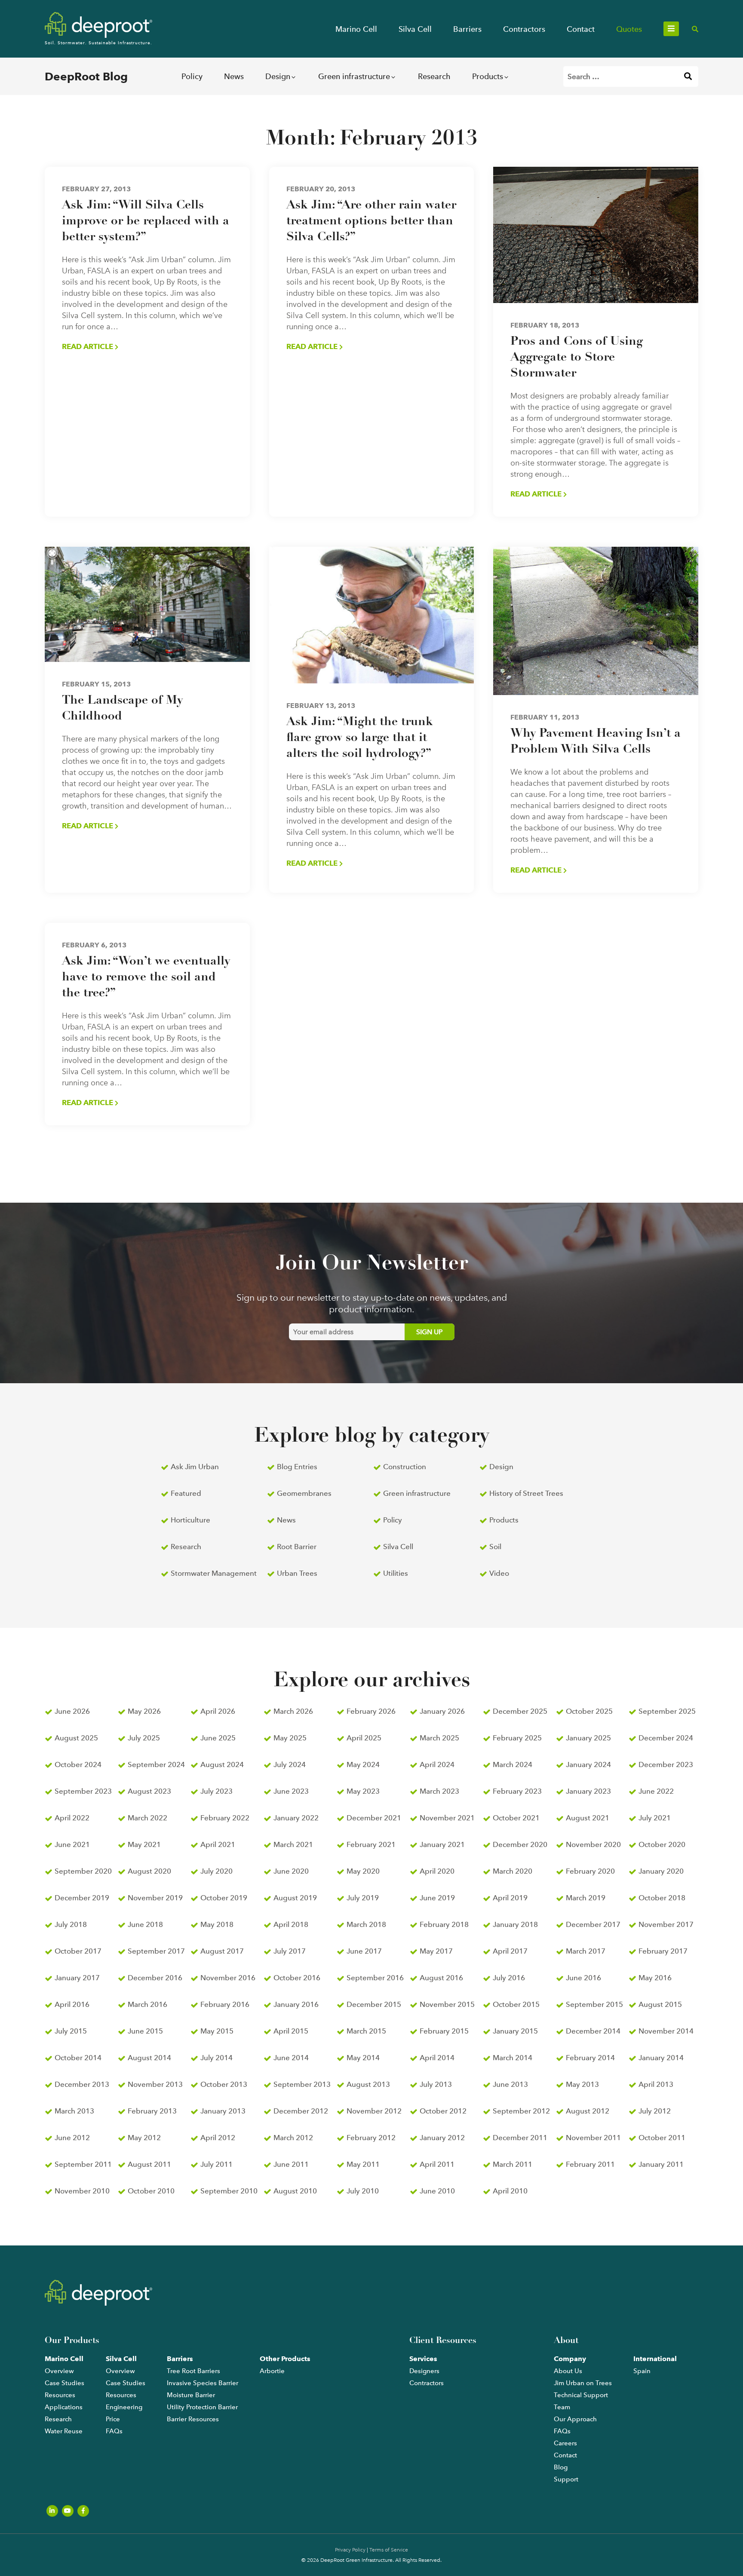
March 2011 (513, 2164)
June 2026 (72, 1711)
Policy (192, 76)
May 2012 (144, 2138)
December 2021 (374, 1818)
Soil (495, 1547)
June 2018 (145, 1924)
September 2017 (156, 1951)
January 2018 (515, 1924)
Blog (561, 2467)
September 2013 (302, 2084)
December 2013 (82, 2084)
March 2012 (293, 2138)
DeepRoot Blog (86, 77)
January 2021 (442, 1844)
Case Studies (64, 2383)
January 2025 (588, 1738)
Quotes (629, 29)
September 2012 (521, 2111)
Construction (405, 1467)
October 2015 (516, 2004)
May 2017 (436, 1951)
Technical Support (581, 2395)
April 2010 (510, 2191)
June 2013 (510, 2084)
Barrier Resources (193, 2419)
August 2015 (660, 2004)
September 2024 (156, 1764)
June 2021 (72, 1844)
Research (434, 76)
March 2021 (293, 1844)
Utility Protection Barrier (202, 2407)
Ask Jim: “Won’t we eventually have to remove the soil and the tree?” (146, 977)
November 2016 (228, 1978)
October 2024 (78, 1764)
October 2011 (662, 2138)
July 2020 (216, 1871)
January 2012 (442, 2138)
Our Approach (575, 2419)
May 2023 (363, 1791)
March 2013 (74, 2111)
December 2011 (520, 2138)
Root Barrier (297, 1547)
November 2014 (666, 2031)
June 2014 (291, 2058)
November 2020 (593, 1844)
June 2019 (437, 1898)
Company (570, 2359)
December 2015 (374, 2004)
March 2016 (147, 2004)
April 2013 (656, 2084)
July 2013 (436, 2084)
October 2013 (224, 2084)
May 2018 (217, 1924)
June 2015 (145, 2031)
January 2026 (442, 1711)
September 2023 (83, 1791)
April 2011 (437, 2164)
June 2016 (583, 1978)
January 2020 (661, 1871)
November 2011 (593, 2138)
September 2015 (594, 2004)
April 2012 (218, 2138)
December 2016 (155, 1978)
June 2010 (437, 2191)
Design (278, 76)
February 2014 (590, 2058)
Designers (424, 2371)
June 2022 (656, 1791)
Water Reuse (64, 2431)
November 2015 (447, 2004)
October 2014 (78, 2058)
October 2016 (297, 1978)
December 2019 (82, 1898)
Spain (642, 2371)
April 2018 (291, 1924)
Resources (60, 2395)
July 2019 (363, 1898)
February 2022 (225, 1818)
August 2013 (368, 2084)
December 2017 (593, 1924)
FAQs (114, 2431)
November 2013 (155, 2084)
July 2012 (655, 2111)
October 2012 (443, 2111)
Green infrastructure (354, 76)
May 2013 (582, 2084)
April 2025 (364, 1738)
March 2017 (586, 1951)
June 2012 (72, 2138)
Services (423, 2359)
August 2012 (588, 2111)
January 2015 (515, 2031)
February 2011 (590, 2164)
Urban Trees (297, 1573)
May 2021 (144, 1844)
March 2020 (513, 1871)
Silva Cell (415, 29)
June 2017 (364, 1951)
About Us (568, 2371)
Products (488, 76)
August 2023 (149, 1791)
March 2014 (513, 2058)
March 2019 (586, 1898)
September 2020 (83, 1871)
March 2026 (293, 1711)
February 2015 (444, 2031)
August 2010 (295, 2191)
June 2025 (218, 1738)
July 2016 (509, 1978)
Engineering (124, 2407)
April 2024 (437, 1764)
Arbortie (272, 2371)
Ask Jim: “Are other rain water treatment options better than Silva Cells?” (371, 221)
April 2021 (218, 1844)
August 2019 (295, 1898)
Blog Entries (297, 1467)
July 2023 (216, 1791)
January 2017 (77, 1978)
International (655, 2359)
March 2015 (366, 2031)
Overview (59, 2371)
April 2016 (72, 2004)
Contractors (524, 29)
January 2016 (296, 2004)
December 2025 (520, 1711)
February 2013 (152, 2111)
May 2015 (217, 2031)
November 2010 (82, 2191)
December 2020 (520, 1844)
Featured (186, 1493)
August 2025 (76, 1738)
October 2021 (516, 1818)
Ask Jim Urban (195, 1467)
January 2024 (588, 1764)
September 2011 (83, 2164)
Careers (565, 2443)
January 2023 (588, 1791)
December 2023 (666, 1764)
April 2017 (510, 1951)
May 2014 (363, 2058)
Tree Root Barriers (193, 2371)
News (234, 76)
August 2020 (149, 1871)
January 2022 (296, 1818)
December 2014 (593, 2031)
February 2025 (517, 1738)
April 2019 (510, 1898)
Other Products (285, 2359)
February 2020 (590, 1871)
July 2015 (71, 2031)
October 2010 (151, 2191)
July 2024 (290, 1764)
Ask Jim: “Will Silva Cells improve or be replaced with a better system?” (146, 221)
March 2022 (147, 1818)
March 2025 (439, 1738)
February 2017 (663, 1951)
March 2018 (366, 1924)
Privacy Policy (350, 2550)
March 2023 (439, 1791)
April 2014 (437, 2058)
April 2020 (437, 1871)
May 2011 (363, 2164)
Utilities (396, 1573)
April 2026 (218, 1711)
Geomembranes (304, 1493)
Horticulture (190, 1520)
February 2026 (371, 1711)
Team (562, 2407)
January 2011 (661, 2164)
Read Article (88, 346)
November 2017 (666, 1924)
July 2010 (363, 2191)
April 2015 (291, 2031)
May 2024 (363, 1764)
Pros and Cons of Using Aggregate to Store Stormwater (577, 358)
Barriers (467, 29)
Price (113, 2419)
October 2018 (662, 1898)
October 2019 (224, 1898)
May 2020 (363, 1871)
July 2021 (655, 1818)
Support (566, 2479)
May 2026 (144, 1711)
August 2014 (149, 2058)
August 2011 (149, 2164)
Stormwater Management (214, 1573)
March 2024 (513, 1764)
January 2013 (223, 2111)
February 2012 (371, 2138)
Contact (581, 29)
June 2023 (291, 1791)
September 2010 (229, 2191)
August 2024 (222, 1764)
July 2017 (290, 1951)
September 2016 (375, 1978)
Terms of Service (389, 2550)
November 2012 (374, 2111)
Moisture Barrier (191, 2395)
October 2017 (78, 1951)
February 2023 (517, 1791)
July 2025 (144, 1738)
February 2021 (371, 1844)
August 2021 (588, 1818)
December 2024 (666, 1738)
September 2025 (667, 1711)
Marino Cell (356, 29)
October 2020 (662, 1844)
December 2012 (301, 2111)
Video (499, 1573)
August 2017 (222, 1951)
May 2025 (290, 1738)
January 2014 (661, 2058)
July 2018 (71, 1924)
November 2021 (447, 1818)
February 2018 (444, 1924)
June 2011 (291, 2164)
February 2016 (225, 2004)
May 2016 (655, 1978)
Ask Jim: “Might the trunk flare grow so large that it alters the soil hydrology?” (360, 738)
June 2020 (291, 1871)
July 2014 (216, 2058)
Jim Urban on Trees (583, 2383)
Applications (64, 2407)
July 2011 (216, 2164)
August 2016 (441, 1978)
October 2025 (589, 1711)
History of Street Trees (526, 1493)
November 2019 (155, 1898)
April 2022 (72, 1818)
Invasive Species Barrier (203, 2383)
